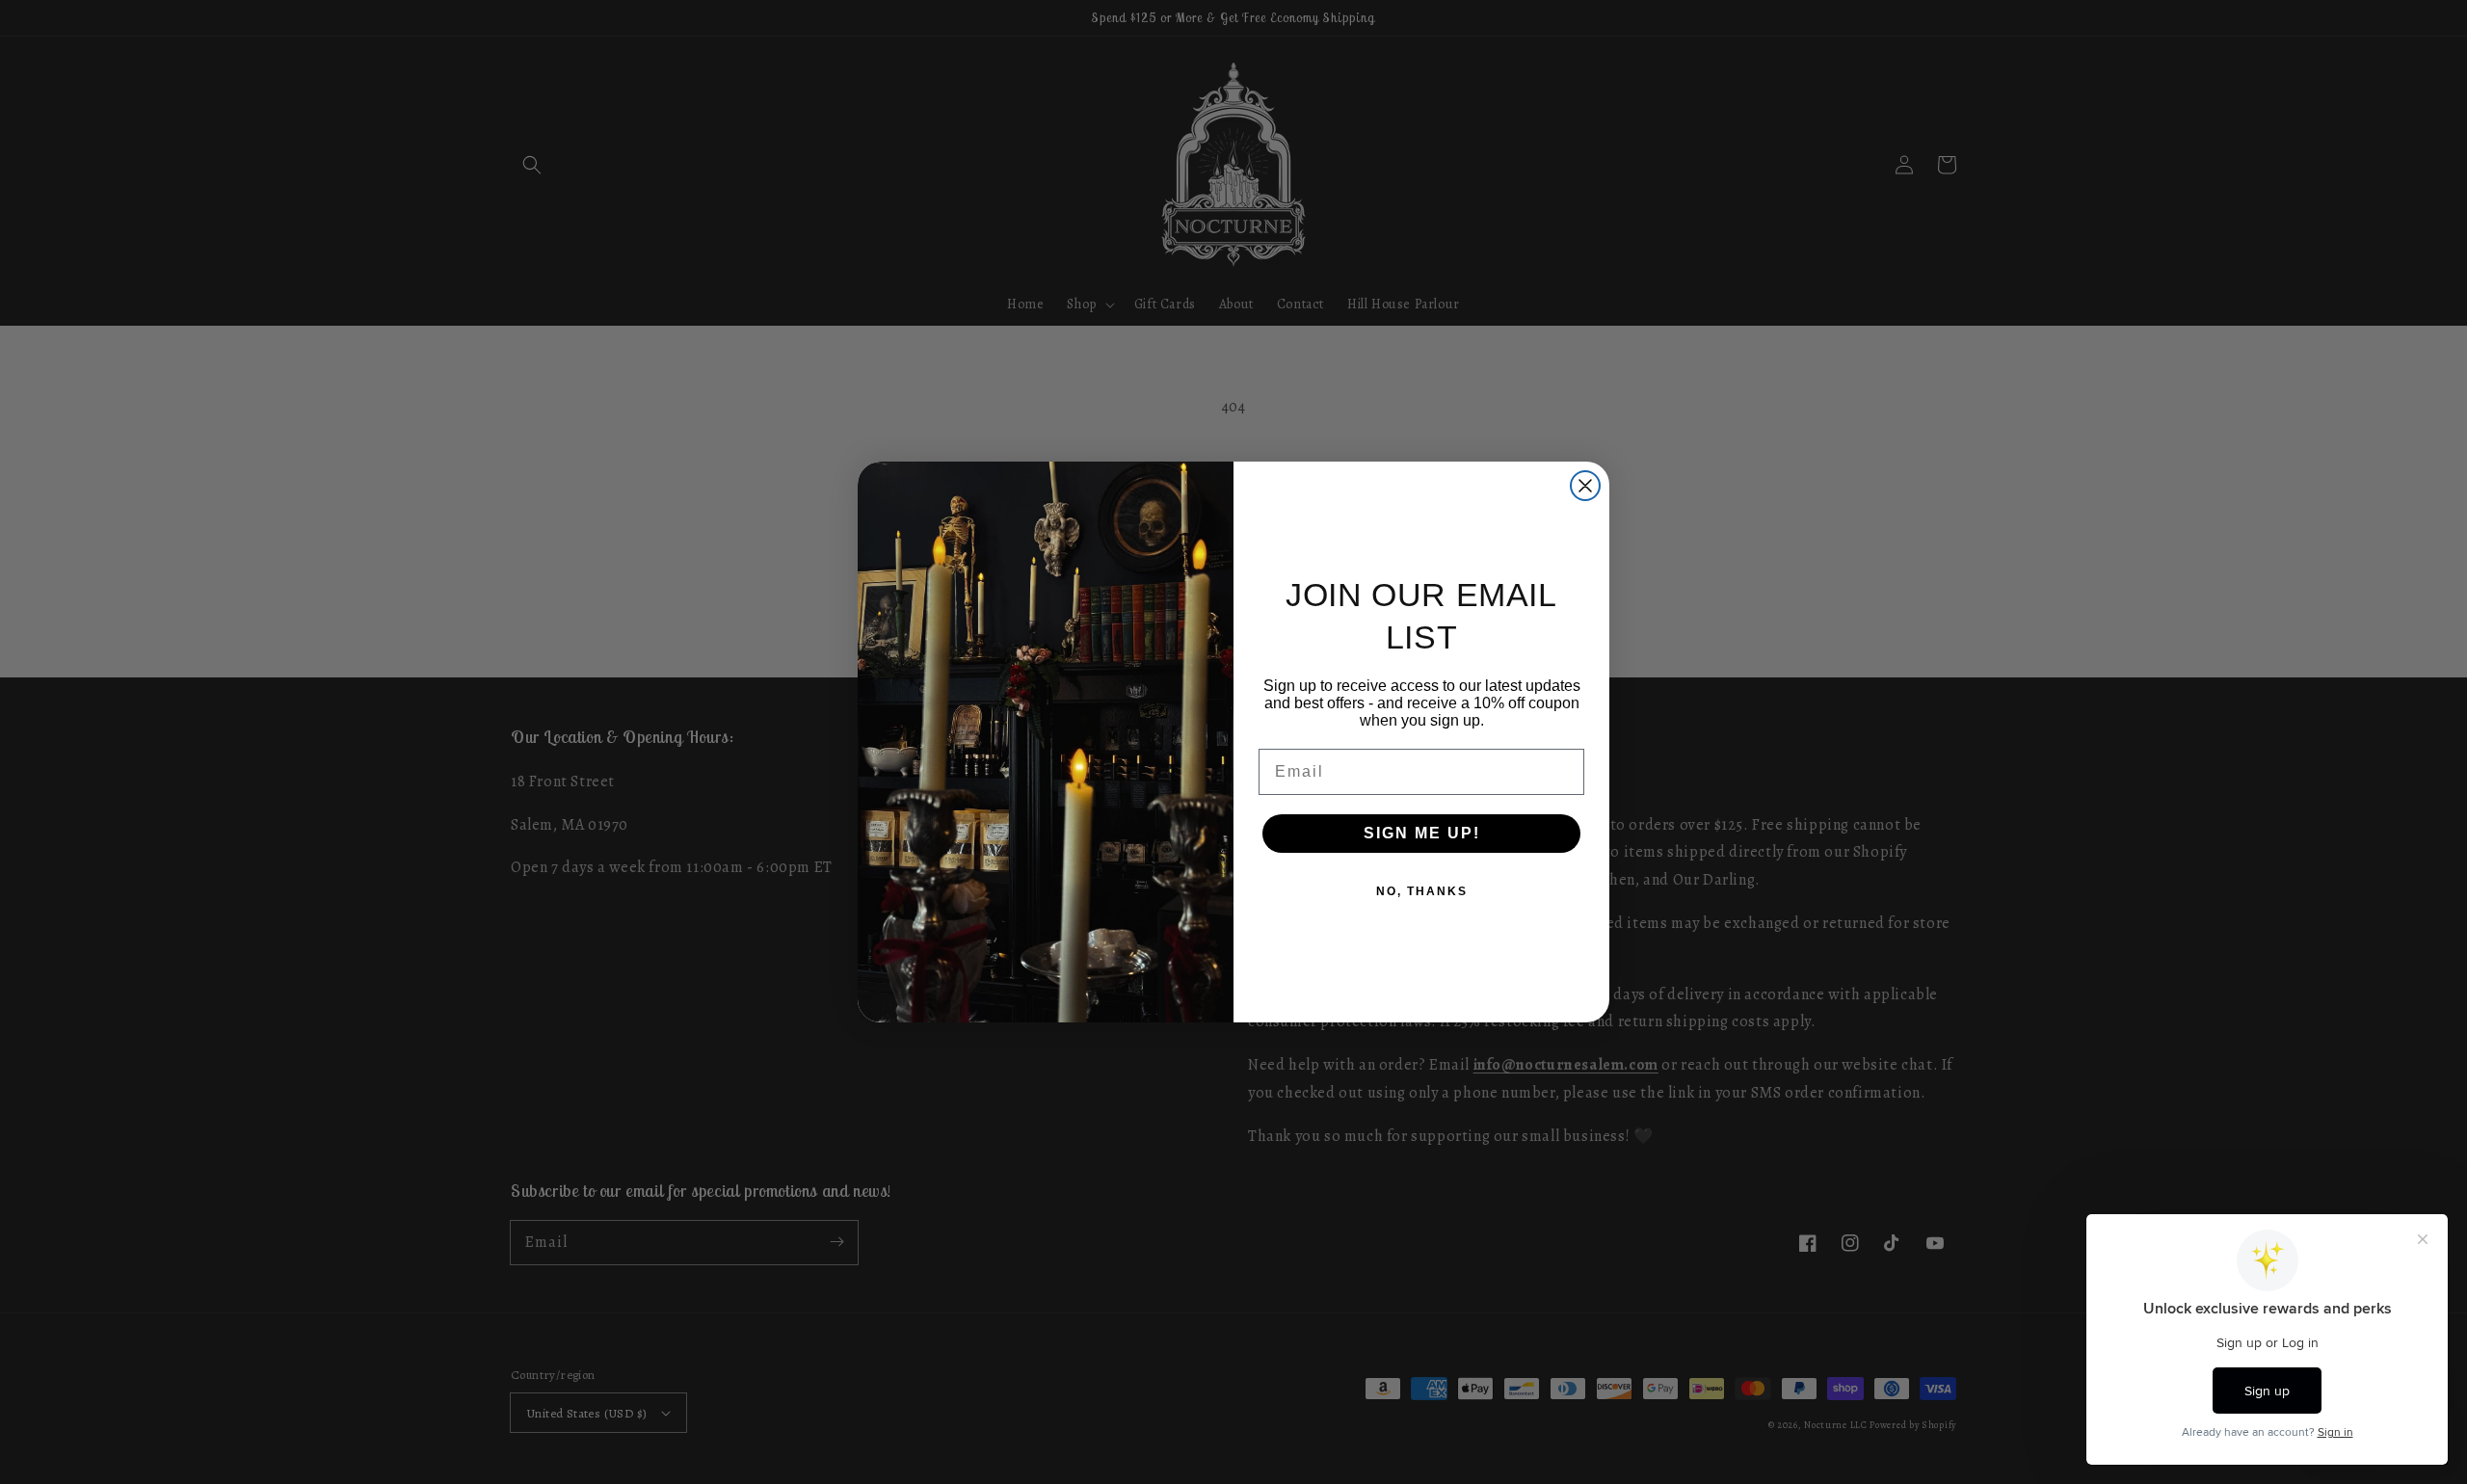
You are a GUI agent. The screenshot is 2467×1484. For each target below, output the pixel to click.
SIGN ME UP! (1422, 833)
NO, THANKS (1422, 891)
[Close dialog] (1585, 486)
